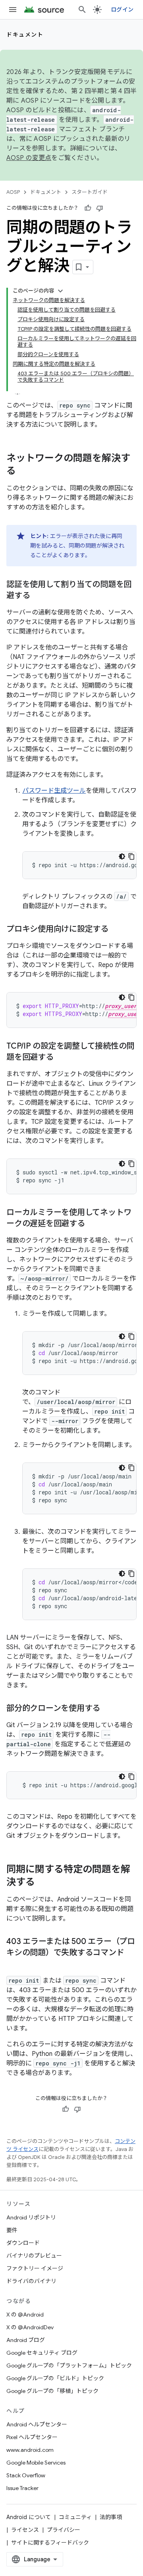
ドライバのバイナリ (31, 2281)
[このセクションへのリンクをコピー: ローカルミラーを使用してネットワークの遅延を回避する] (93, 1224)
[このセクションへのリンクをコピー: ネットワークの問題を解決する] (24, 472)
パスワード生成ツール (54, 791)
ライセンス (25, 2530)
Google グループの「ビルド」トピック (55, 2378)
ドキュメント (25, 35)
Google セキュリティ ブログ (42, 2353)
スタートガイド (90, 192)
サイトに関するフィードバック (50, 2543)
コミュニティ (75, 2517)
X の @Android (25, 2315)
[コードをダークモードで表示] (122, 856)
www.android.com (30, 2450)
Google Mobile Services (36, 2463)
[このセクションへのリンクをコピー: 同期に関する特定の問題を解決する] (43, 1883)
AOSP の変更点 (29, 158)
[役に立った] (88, 208)
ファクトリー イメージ (35, 2268)
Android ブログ (26, 2340)
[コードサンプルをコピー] (131, 856)
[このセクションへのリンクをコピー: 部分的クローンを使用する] (108, 1709)
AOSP (13, 192)
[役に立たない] (100, 208)
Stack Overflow (26, 2475)
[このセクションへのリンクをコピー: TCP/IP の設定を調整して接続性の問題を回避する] (62, 1058)
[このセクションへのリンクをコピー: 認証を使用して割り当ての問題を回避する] (38, 596)
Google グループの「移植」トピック (52, 2391)
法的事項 (111, 2517)
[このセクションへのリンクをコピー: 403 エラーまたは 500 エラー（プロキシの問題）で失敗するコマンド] (14, 1964)
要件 (12, 2230)
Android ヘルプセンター (37, 2424)
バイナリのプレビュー (34, 2256)
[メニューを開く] (13, 10)
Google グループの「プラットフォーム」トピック (69, 2365)
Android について (29, 2517)
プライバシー (64, 2530)
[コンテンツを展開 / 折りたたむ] (60, 291)
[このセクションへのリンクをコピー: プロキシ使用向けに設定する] (116, 930)
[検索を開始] (82, 10)
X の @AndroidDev (30, 2327)
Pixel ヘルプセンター (32, 2437)
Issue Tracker (22, 2488)
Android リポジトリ (31, 2217)
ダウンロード (23, 2243)
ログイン (122, 10)
